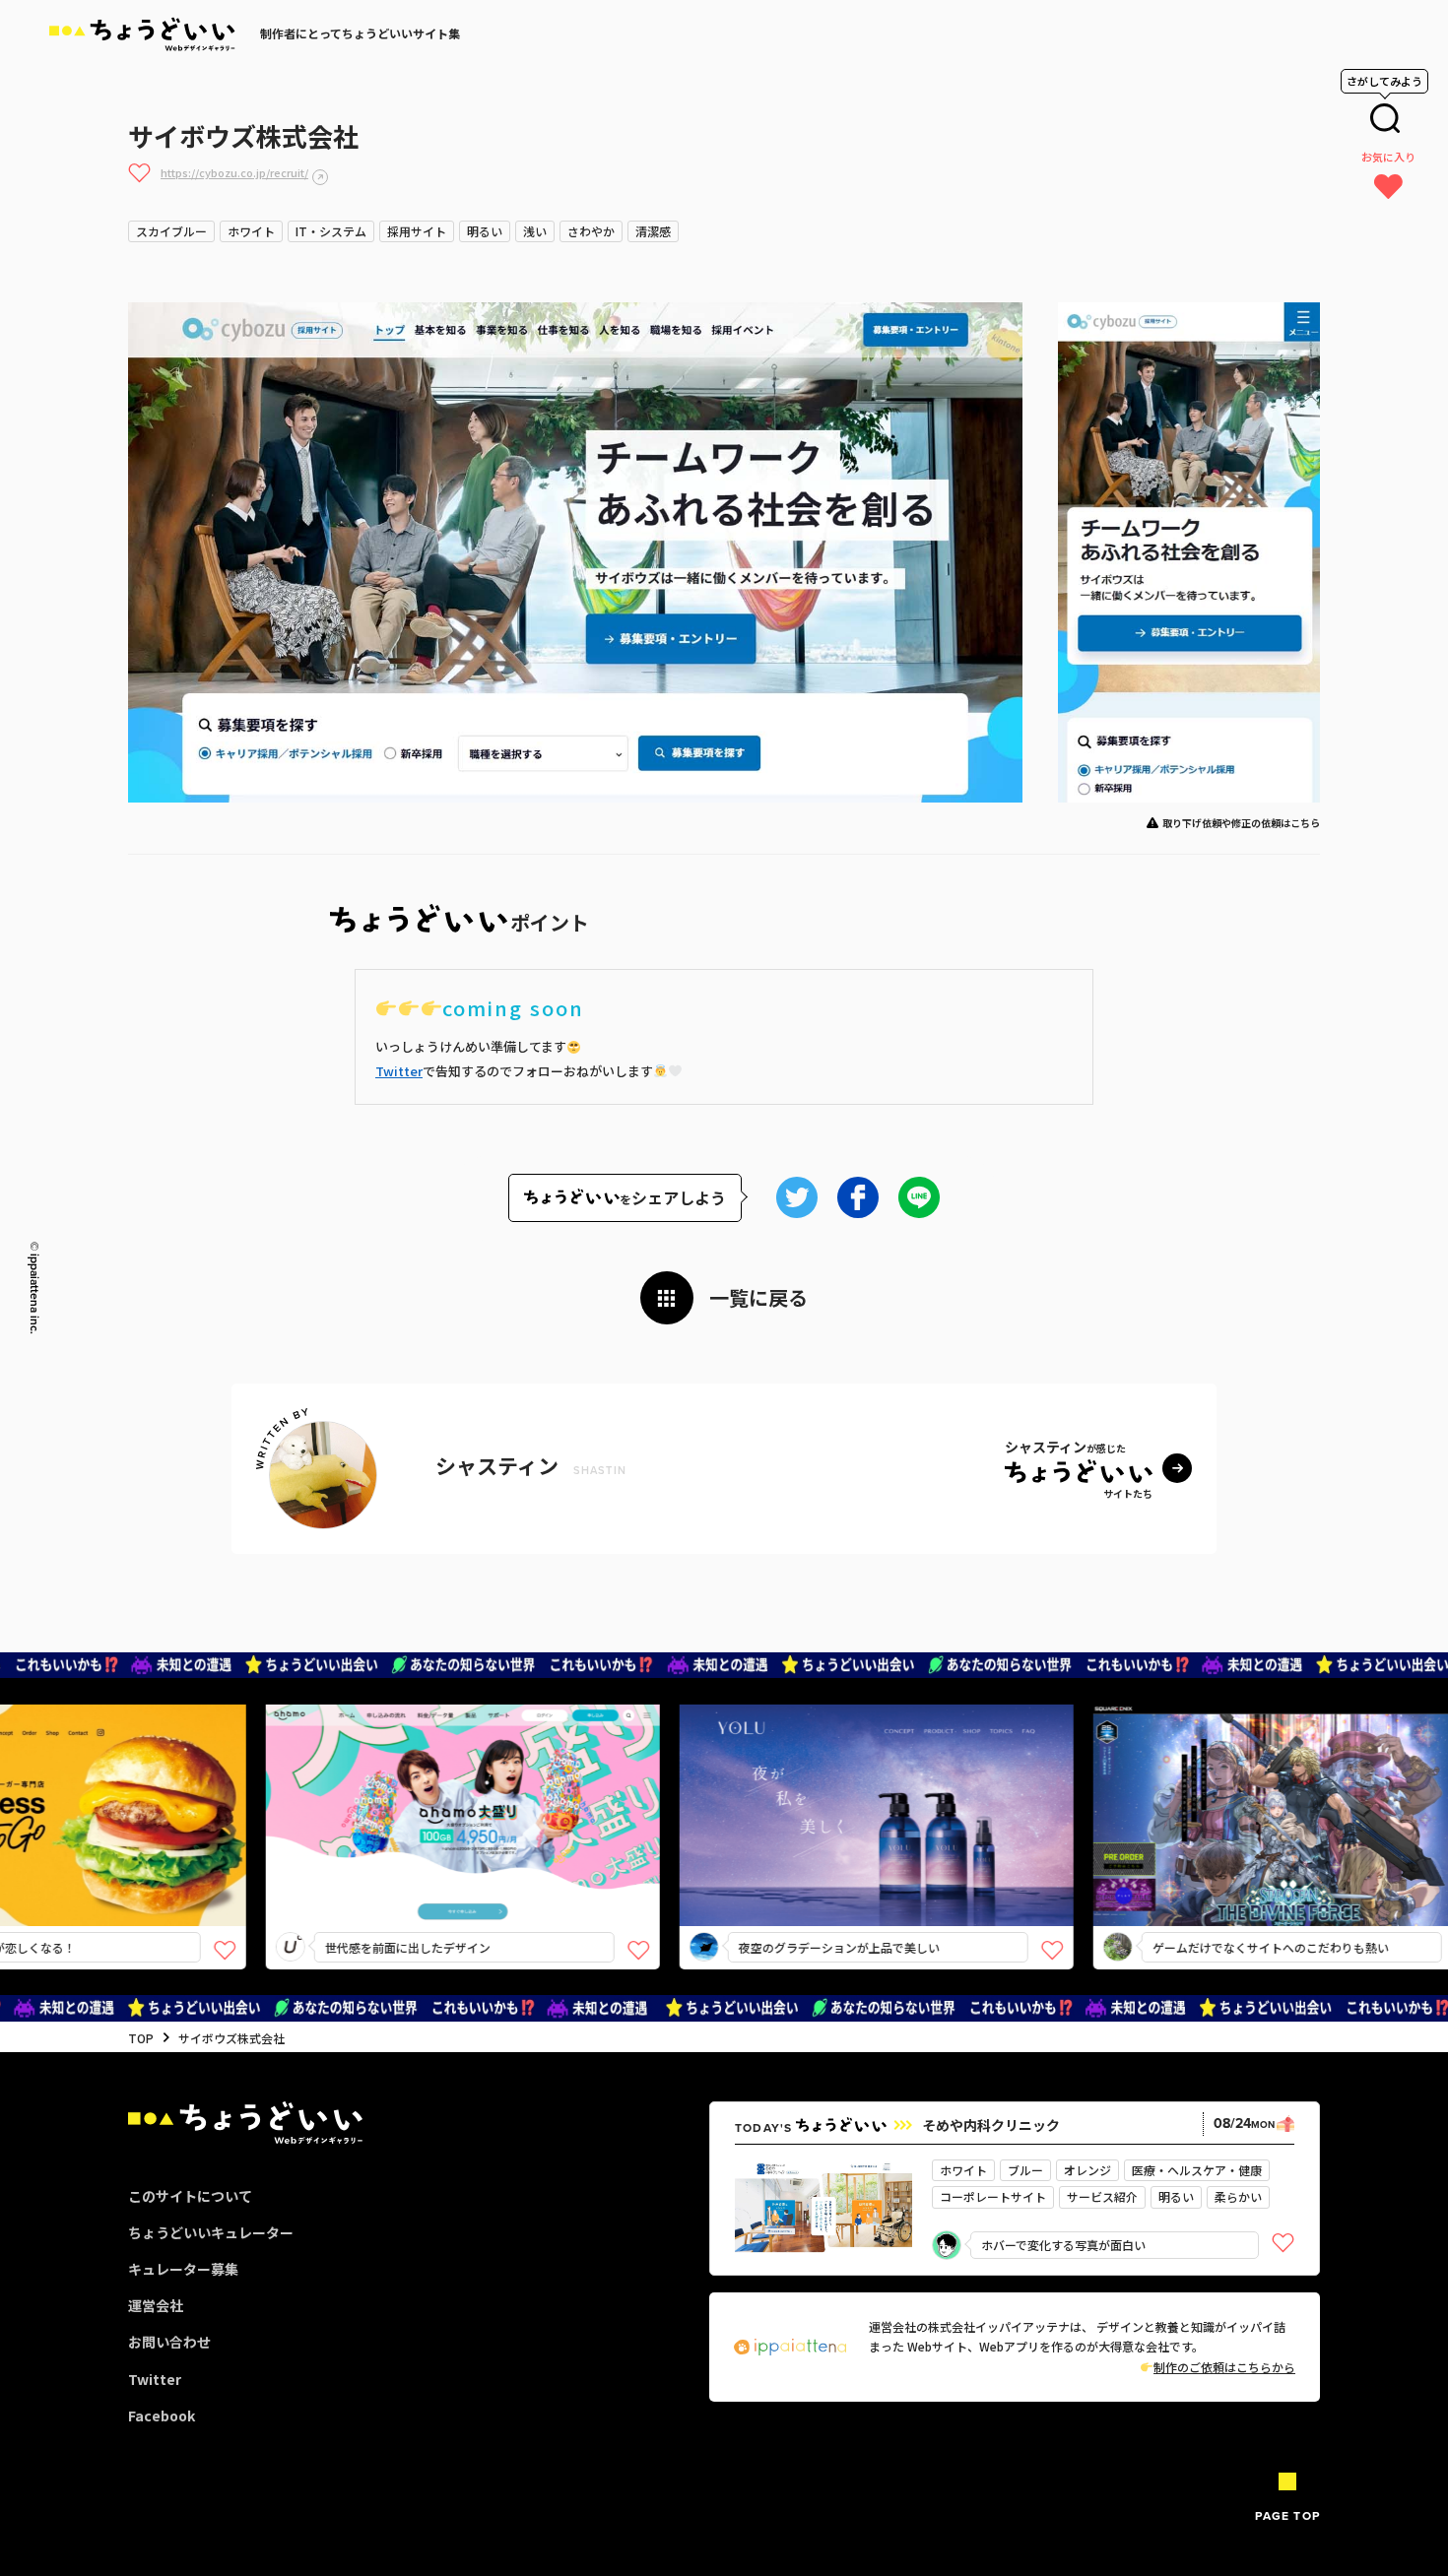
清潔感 (653, 231)
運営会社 (156, 2305)
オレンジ (1087, 2170)
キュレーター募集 (183, 2269)
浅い (535, 231)
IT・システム (331, 231)
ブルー (1025, 2170)
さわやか (591, 231)
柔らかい (1238, 2196)
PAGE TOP (1287, 2516)
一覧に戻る (758, 1297)
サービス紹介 (1102, 2196)
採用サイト (417, 231)
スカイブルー (171, 231)
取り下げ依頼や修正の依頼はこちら (1241, 823)
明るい (485, 231)
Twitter (399, 1071)
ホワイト (251, 231)
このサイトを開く (396, 1850)
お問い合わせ (169, 2342)
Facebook (162, 2415)
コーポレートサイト (993, 2196)
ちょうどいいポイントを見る (403, 1787)
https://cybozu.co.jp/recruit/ (234, 172)
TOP (141, 2038)
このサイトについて (190, 2196)
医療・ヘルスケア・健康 (1197, 2170)
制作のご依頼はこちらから (1224, 2367)
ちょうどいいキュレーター (211, 2232)
